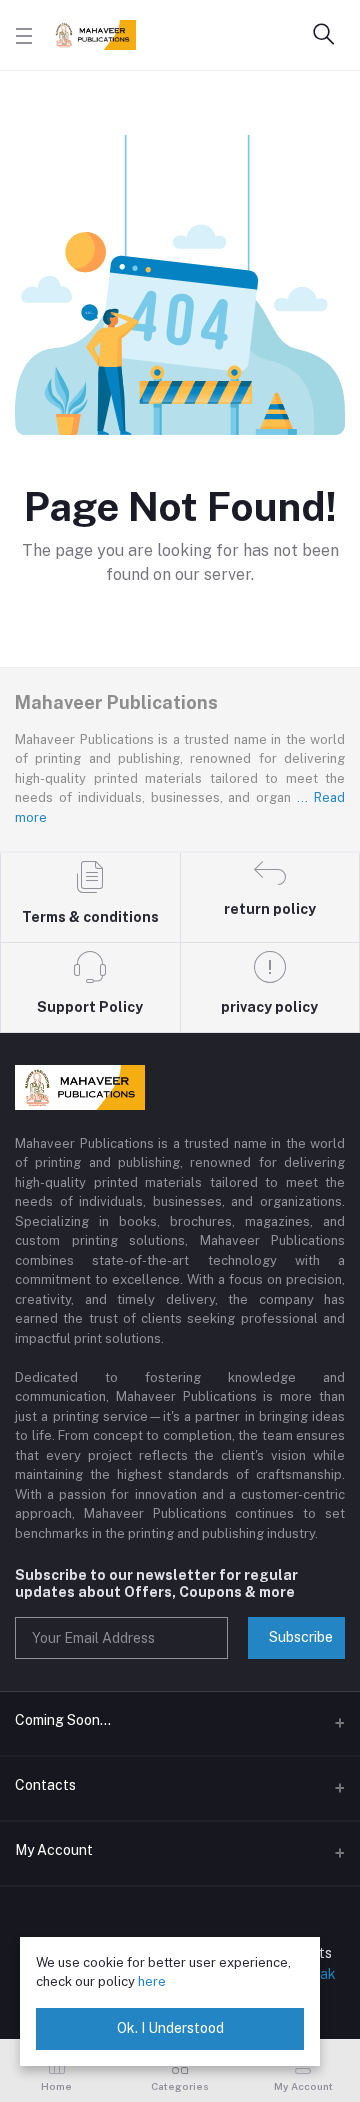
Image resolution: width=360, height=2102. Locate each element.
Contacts (45, 1785)
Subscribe (301, 1637)
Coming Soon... (63, 1720)
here (152, 1981)
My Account (54, 1850)
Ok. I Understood (170, 2028)
